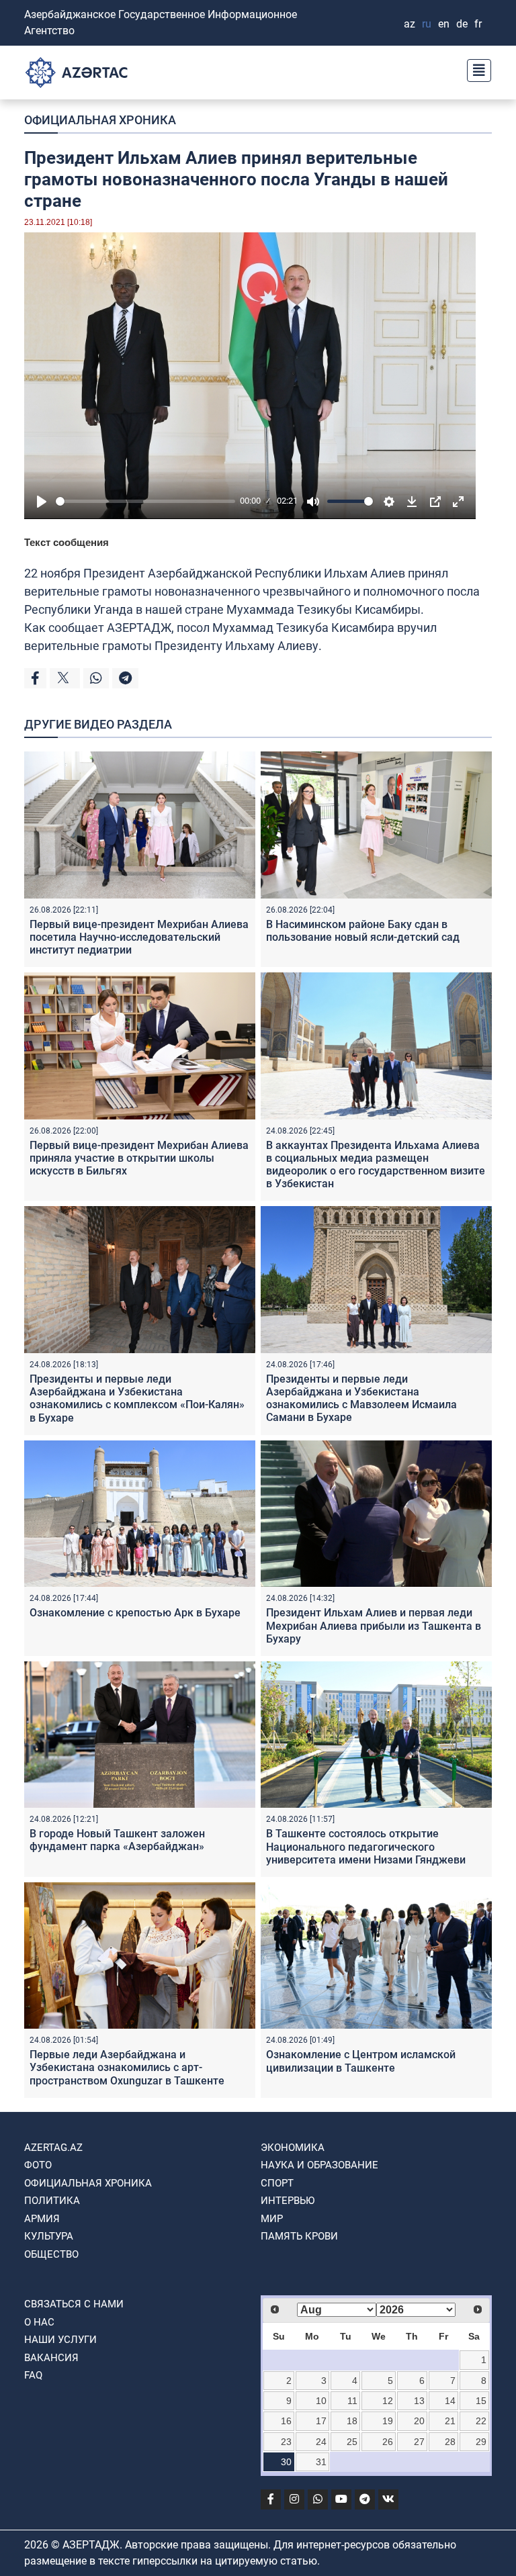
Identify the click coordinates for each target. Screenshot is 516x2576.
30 (286, 2462)
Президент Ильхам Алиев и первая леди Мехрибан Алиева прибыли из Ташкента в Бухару (374, 1625)
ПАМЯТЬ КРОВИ (299, 2236)
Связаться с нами (74, 2304)
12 (388, 2401)
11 (352, 2401)
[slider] (145, 501)
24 (321, 2442)
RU (427, 24)
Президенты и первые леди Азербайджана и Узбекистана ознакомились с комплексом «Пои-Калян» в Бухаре (137, 1398)
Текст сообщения (67, 542)
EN (444, 24)
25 (352, 2442)
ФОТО (38, 2165)
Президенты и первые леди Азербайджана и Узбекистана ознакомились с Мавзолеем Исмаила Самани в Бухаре (361, 1398)
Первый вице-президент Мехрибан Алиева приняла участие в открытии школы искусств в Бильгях (139, 1158)
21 (450, 2421)
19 (388, 2421)
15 (481, 2401)
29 (481, 2442)
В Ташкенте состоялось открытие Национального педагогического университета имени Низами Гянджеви (366, 1846)
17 (321, 2421)
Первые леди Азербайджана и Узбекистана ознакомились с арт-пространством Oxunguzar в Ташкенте (127, 2067)
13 (419, 2401)
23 (286, 2442)
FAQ (33, 2375)
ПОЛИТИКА (52, 2201)
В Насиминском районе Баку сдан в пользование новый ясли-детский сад (363, 931)
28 (450, 2442)
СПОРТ (277, 2183)
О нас (39, 2322)
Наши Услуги (60, 2340)
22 (481, 2421)
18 (352, 2421)
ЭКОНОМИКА (293, 2148)
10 (321, 2401)
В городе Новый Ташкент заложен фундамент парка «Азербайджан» (117, 1840)
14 (450, 2401)
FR (478, 24)
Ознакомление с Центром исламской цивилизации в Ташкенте (361, 2061)
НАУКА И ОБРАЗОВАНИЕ (319, 2165)
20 (419, 2421)
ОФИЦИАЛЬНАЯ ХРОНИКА (100, 120)
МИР (272, 2219)
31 (321, 2462)
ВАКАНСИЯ (51, 2358)
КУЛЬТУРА (49, 2236)
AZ (410, 24)
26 (388, 2442)
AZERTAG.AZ (53, 2148)
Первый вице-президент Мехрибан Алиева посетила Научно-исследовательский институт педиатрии (139, 937)
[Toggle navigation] (475, 69)
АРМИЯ (42, 2219)
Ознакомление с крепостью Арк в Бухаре (135, 1613)
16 (286, 2421)
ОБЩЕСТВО (51, 2254)
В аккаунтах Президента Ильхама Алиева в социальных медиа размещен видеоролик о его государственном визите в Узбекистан (376, 1165)
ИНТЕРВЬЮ (288, 2201)
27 (419, 2442)
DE (462, 24)
